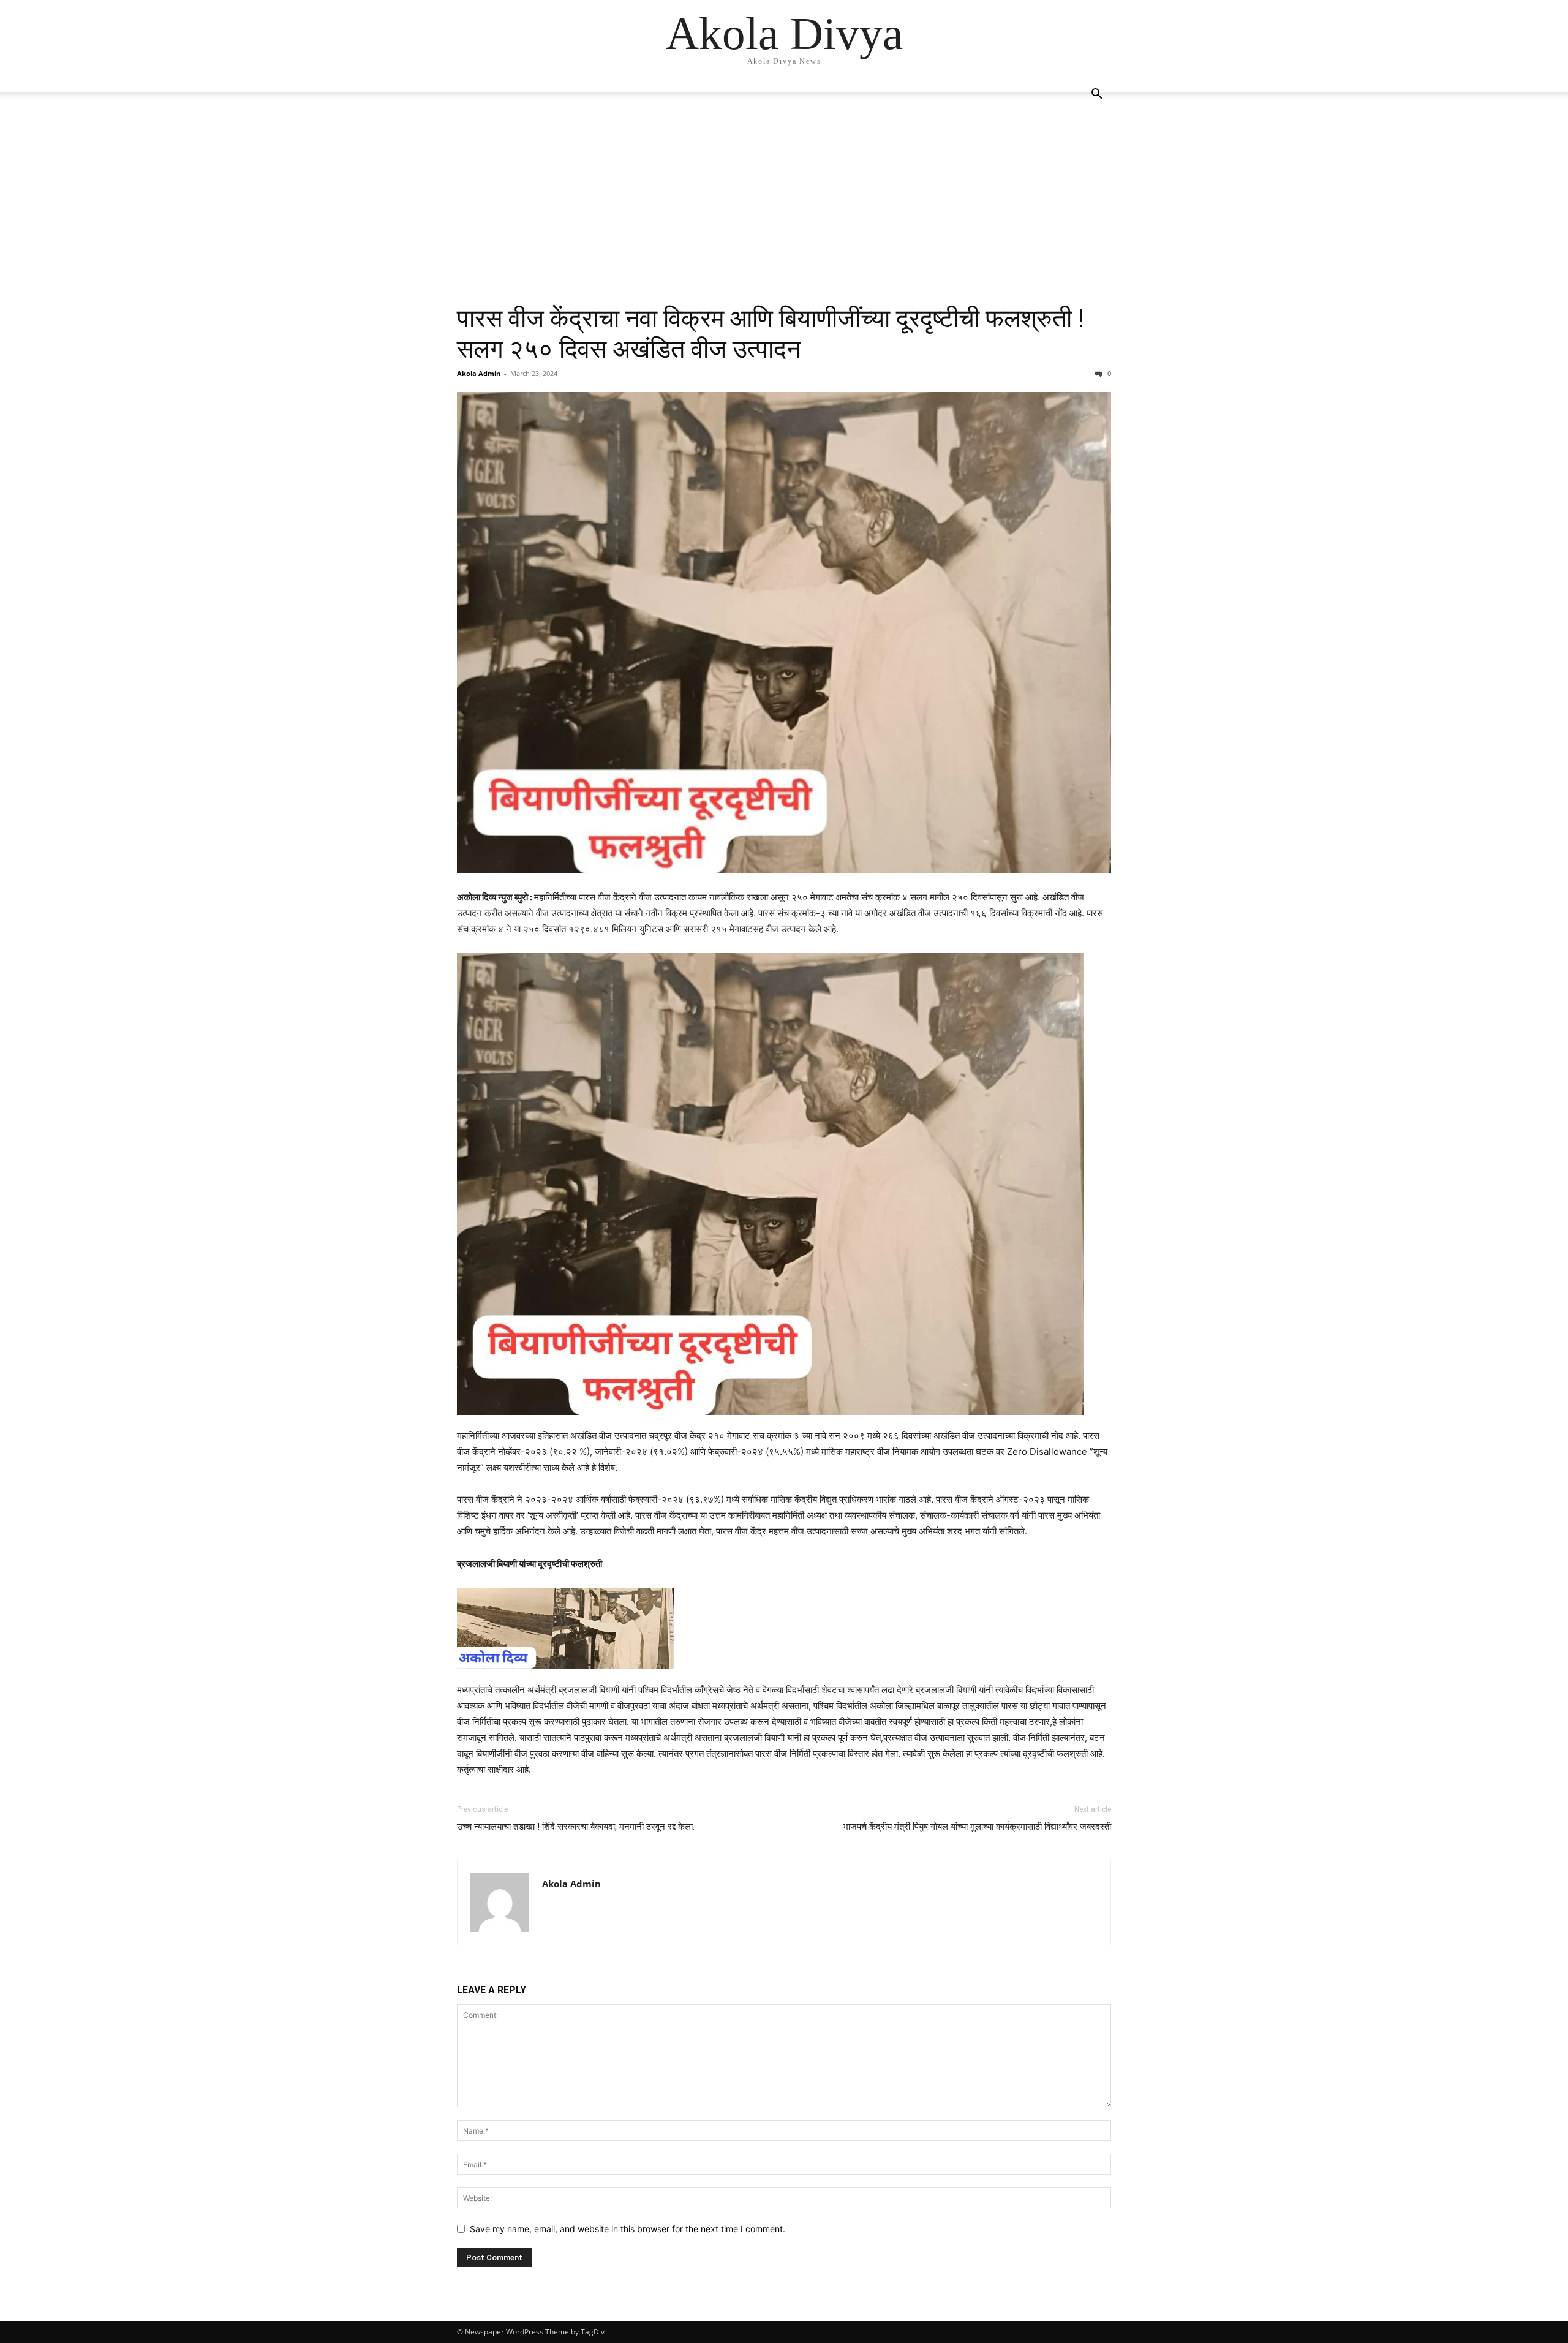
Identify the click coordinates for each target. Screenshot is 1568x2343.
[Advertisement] (784, 211)
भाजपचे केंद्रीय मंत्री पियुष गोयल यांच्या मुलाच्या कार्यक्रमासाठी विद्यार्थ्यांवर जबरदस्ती (977, 1827)
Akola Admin (479, 373)
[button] (1096, 95)
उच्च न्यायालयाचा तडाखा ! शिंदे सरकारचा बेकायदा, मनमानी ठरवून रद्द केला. (576, 1827)
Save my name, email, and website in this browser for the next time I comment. (628, 2229)
